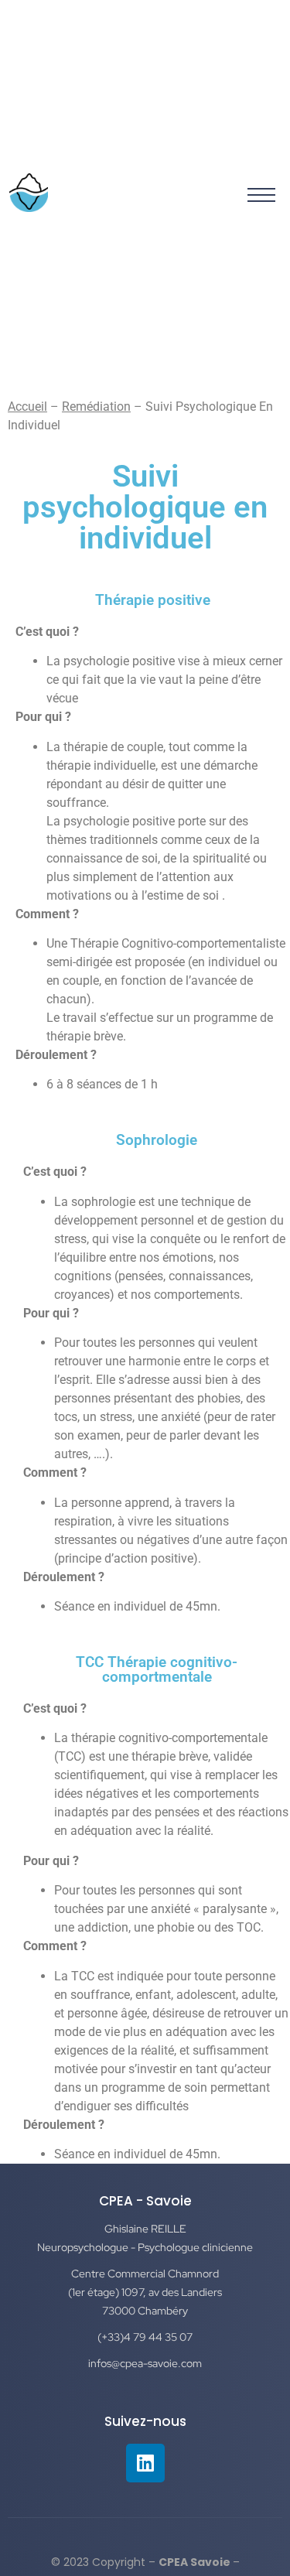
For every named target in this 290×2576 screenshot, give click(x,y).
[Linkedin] (145, 2463)
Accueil (27, 407)
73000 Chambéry (145, 2311)
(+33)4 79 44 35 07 (145, 2337)
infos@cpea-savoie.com (145, 2363)
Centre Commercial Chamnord (145, 2274)
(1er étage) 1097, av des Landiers (145, 2292)
